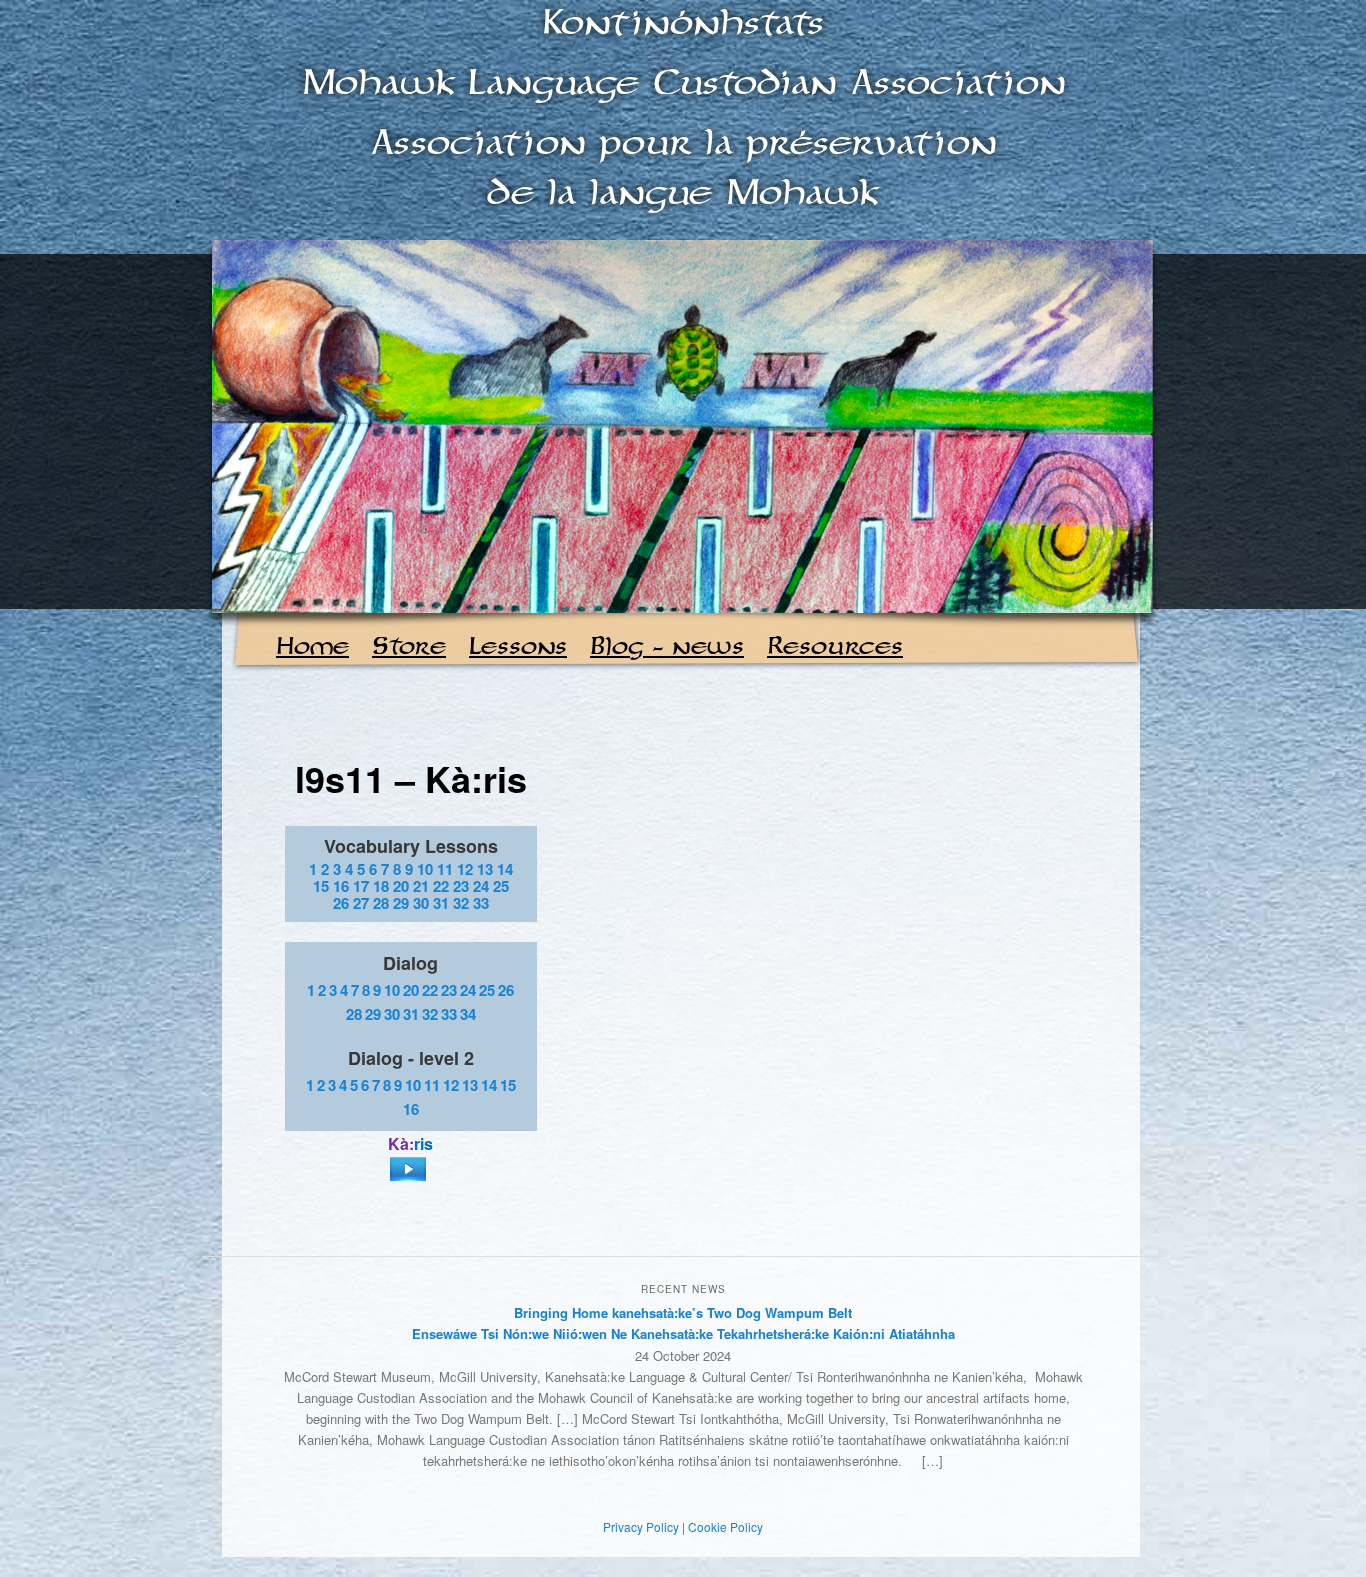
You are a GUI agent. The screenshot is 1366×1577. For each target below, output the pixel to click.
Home (312, 647)
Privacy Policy (641, 1526)
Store (409, 647)
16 (341, 886)
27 (361, 903)
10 (425, 869)
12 (465, 869)
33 (481, 903)
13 (485, 869)
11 (445, 869)
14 (505, 869)
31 (441, 903)
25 (501, 886)
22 (441, 886)
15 (321, 886)
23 (461, 886)
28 (381, 903)
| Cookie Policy (722, 1526)
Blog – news (667, 647)
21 (421, 886)
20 (401, 886)
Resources (835, 647)
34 (468, 1014)
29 (401, 903)
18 (381, 886)
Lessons (518, 647)
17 (361, 886)
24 (481, 886)
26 (341, 903)
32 (461, 903)
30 (421, 903)
